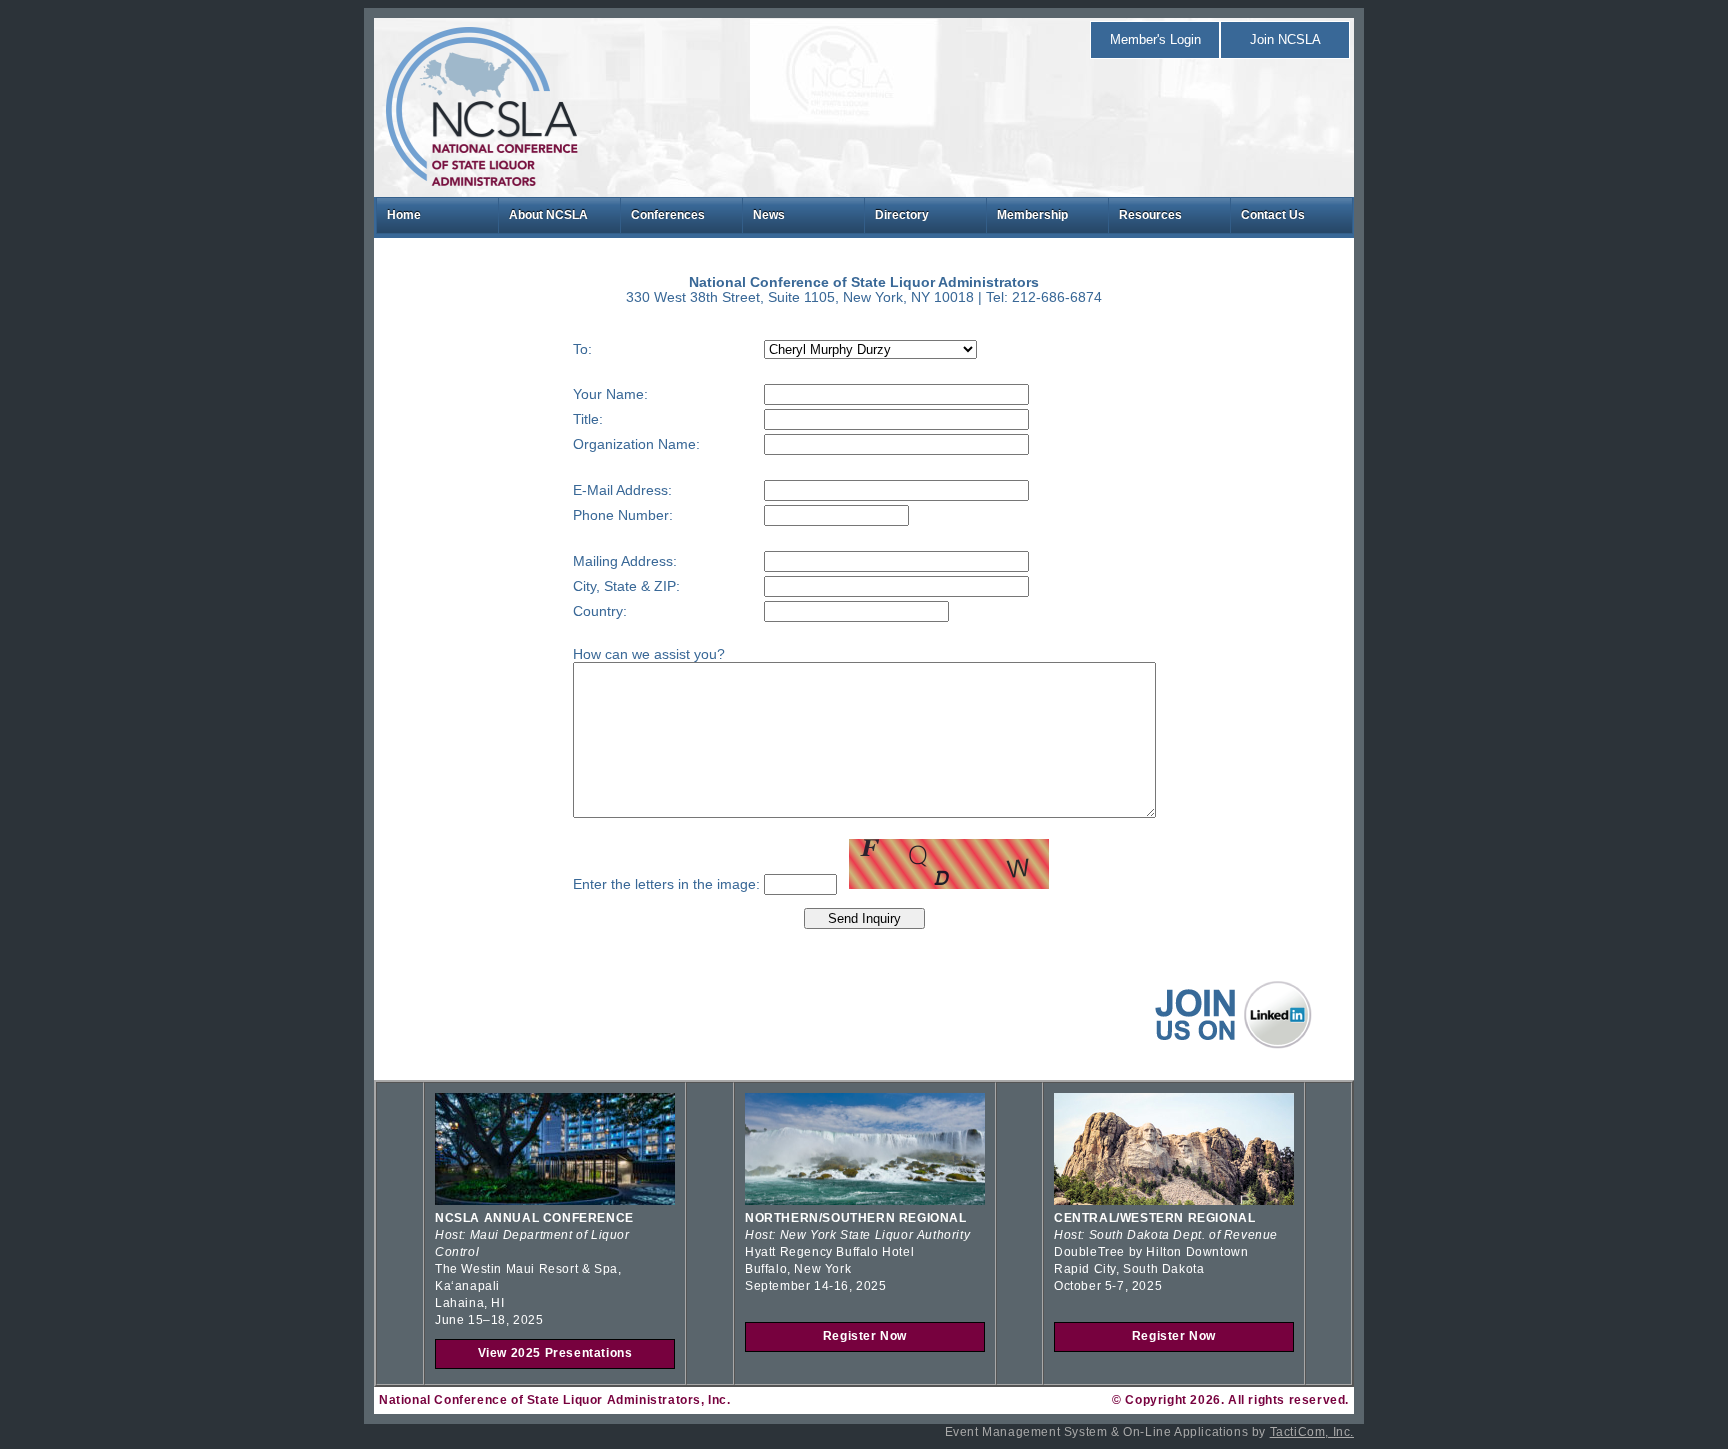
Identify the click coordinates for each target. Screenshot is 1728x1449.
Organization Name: (636, 444)
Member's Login (1155, 39)
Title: (588, 419)
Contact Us (1273, 215)
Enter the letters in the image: (666, 884)
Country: (600, 611)
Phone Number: (623, 515)
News (769, 215)
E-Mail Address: (622, 490)
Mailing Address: (625, 561)
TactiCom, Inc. (1312, 1432)
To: (582, 349)
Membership (1032, 215)
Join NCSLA (1285, 39)
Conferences (668, 215)
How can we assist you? (649, 654)
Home (404, 215)
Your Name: (610, 394)
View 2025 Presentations (555, 1353)
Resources (1150, 215)
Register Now (865, 1336)
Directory (902, 215)
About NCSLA (548, 215)
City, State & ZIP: (626, 586)
